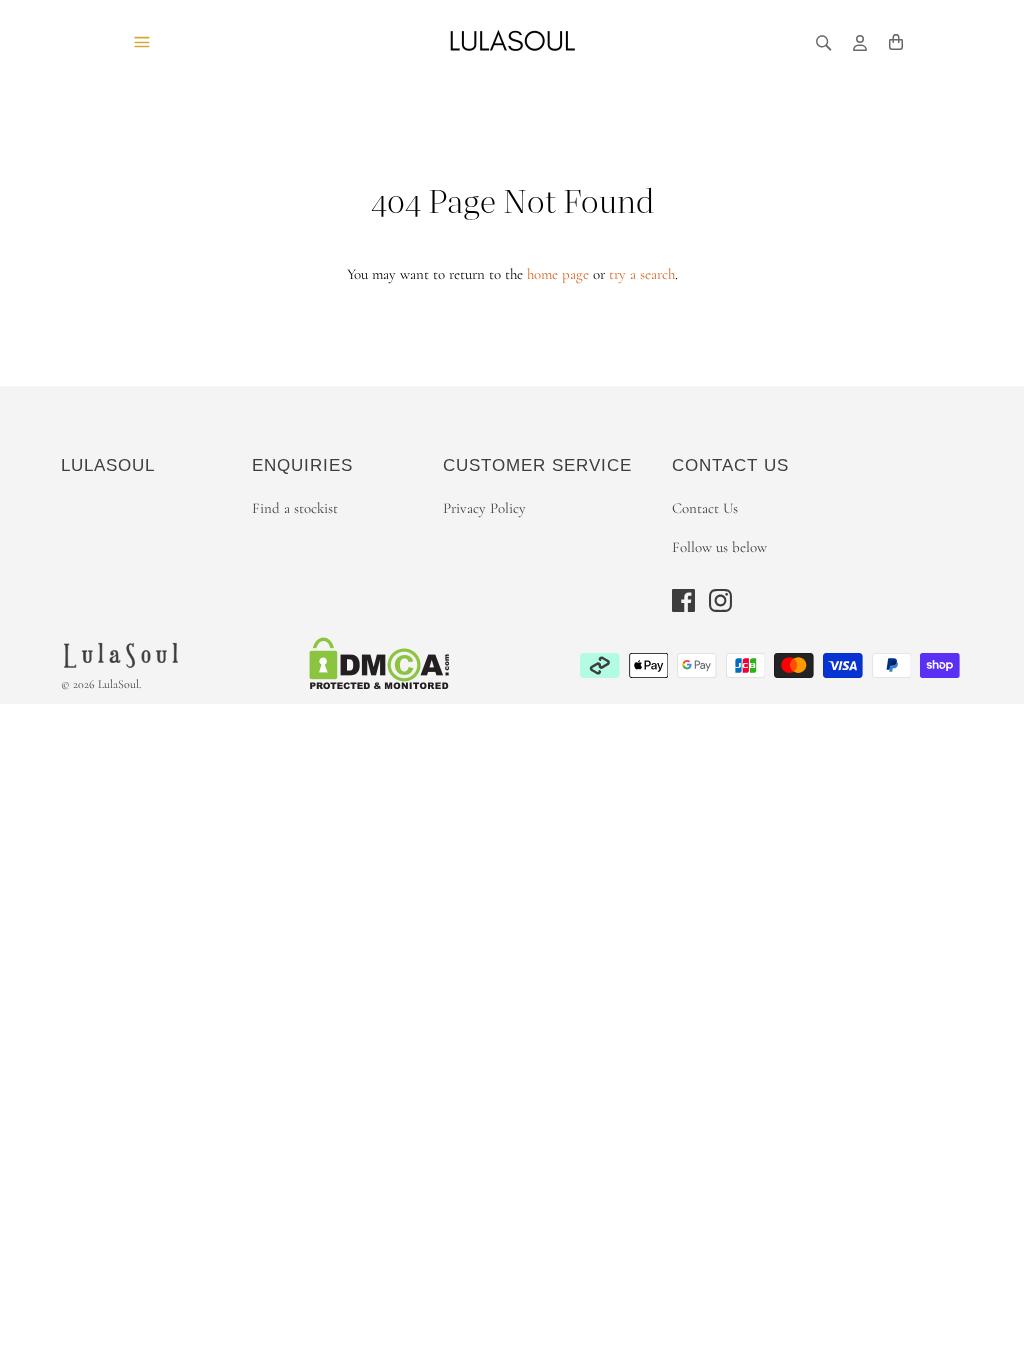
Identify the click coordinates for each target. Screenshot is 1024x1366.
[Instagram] (720, 600)
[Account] (860, 41)
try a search (642, 274)
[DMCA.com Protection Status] (379, 686)
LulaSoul (118, 684)
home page (558, 274)
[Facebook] (683, 600)
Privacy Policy (484, 508)
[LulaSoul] (512, 41)
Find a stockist (295, 508)
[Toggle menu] (142, 41)
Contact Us (705, 508)
